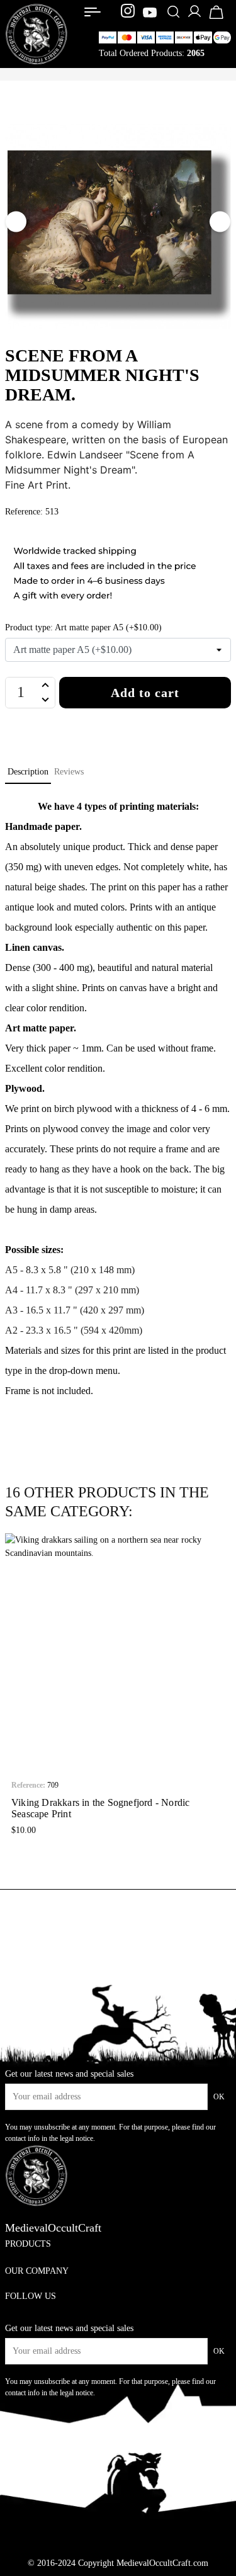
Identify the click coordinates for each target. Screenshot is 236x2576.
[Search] (173, 13)
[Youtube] (150, 13)
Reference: (28, 1785)
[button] (14, 1687)
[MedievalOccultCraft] (37, 33)
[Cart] (216, 18)
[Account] (194, 16)
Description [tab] (28, 772)
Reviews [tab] (69, 772)
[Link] (93, 12)
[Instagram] (129, 13)
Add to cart (145, 693)
